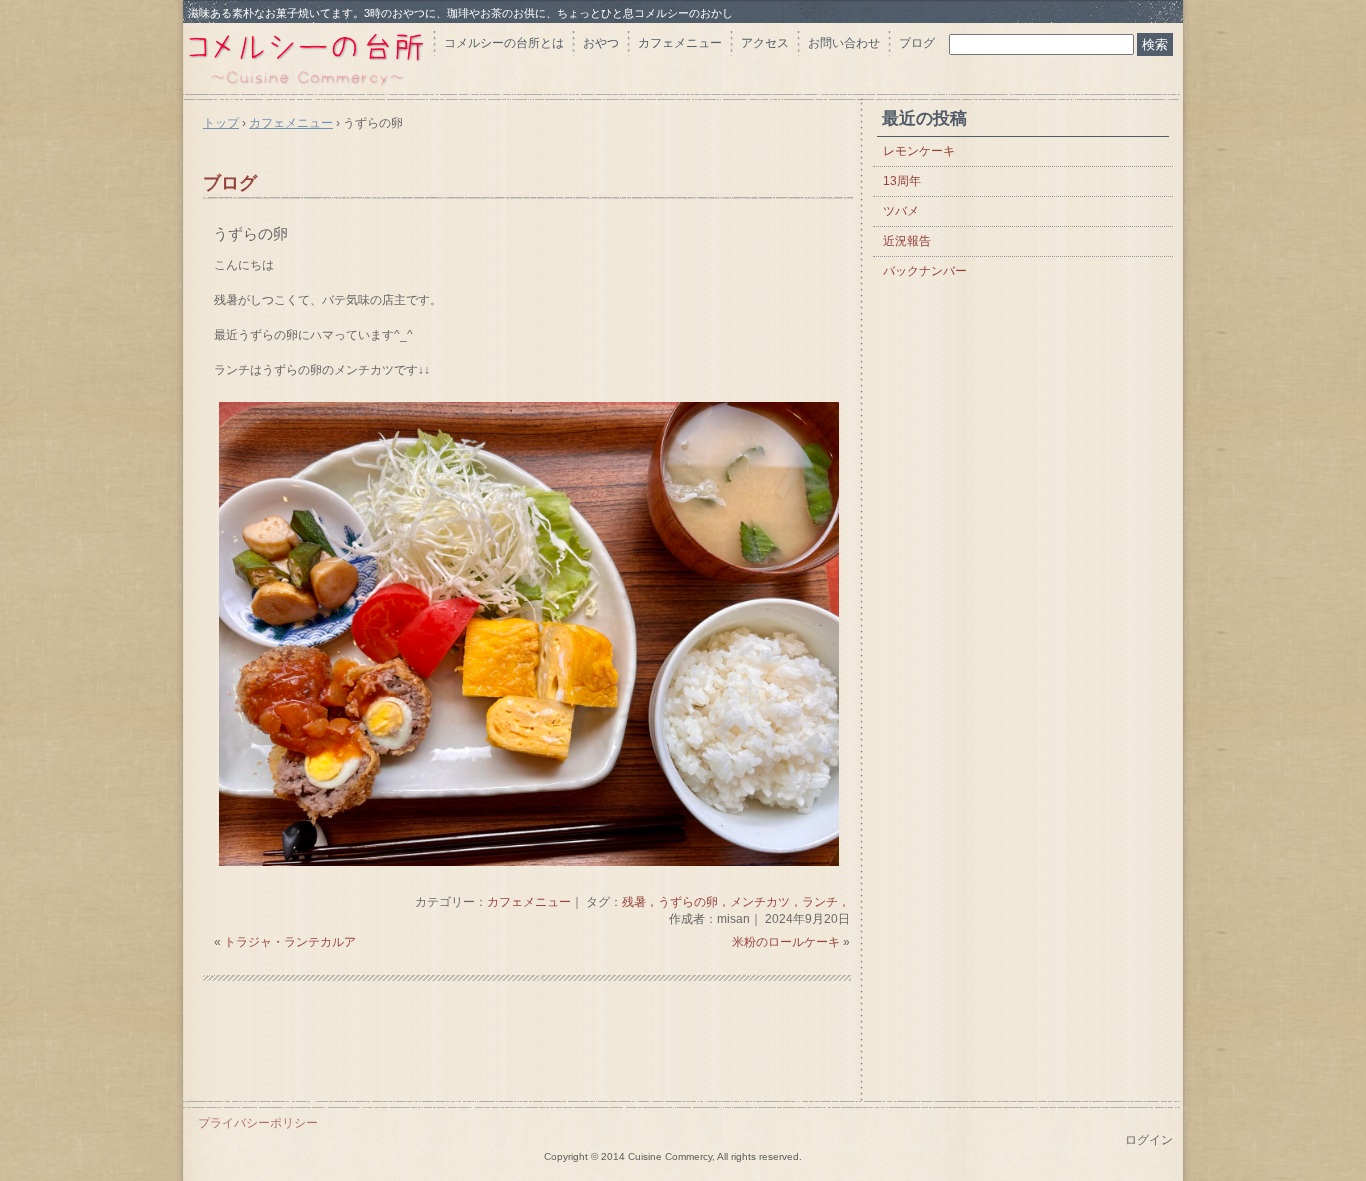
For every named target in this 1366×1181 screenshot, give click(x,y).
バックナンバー (925, 271)
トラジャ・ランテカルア (290, 942)
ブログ (917, 43)
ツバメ (901, 211)
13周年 (902, 181)
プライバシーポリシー (258, 1123)
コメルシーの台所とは (504, 43)
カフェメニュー (680, 43)
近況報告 (907, 241)
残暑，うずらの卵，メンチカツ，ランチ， (736, 902)
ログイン (1149, 1140)
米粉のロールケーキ (786, 942)
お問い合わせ (844, 43)
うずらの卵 (250, 233)
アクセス (765, 43)
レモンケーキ (919, 151)
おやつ (601, 43)
